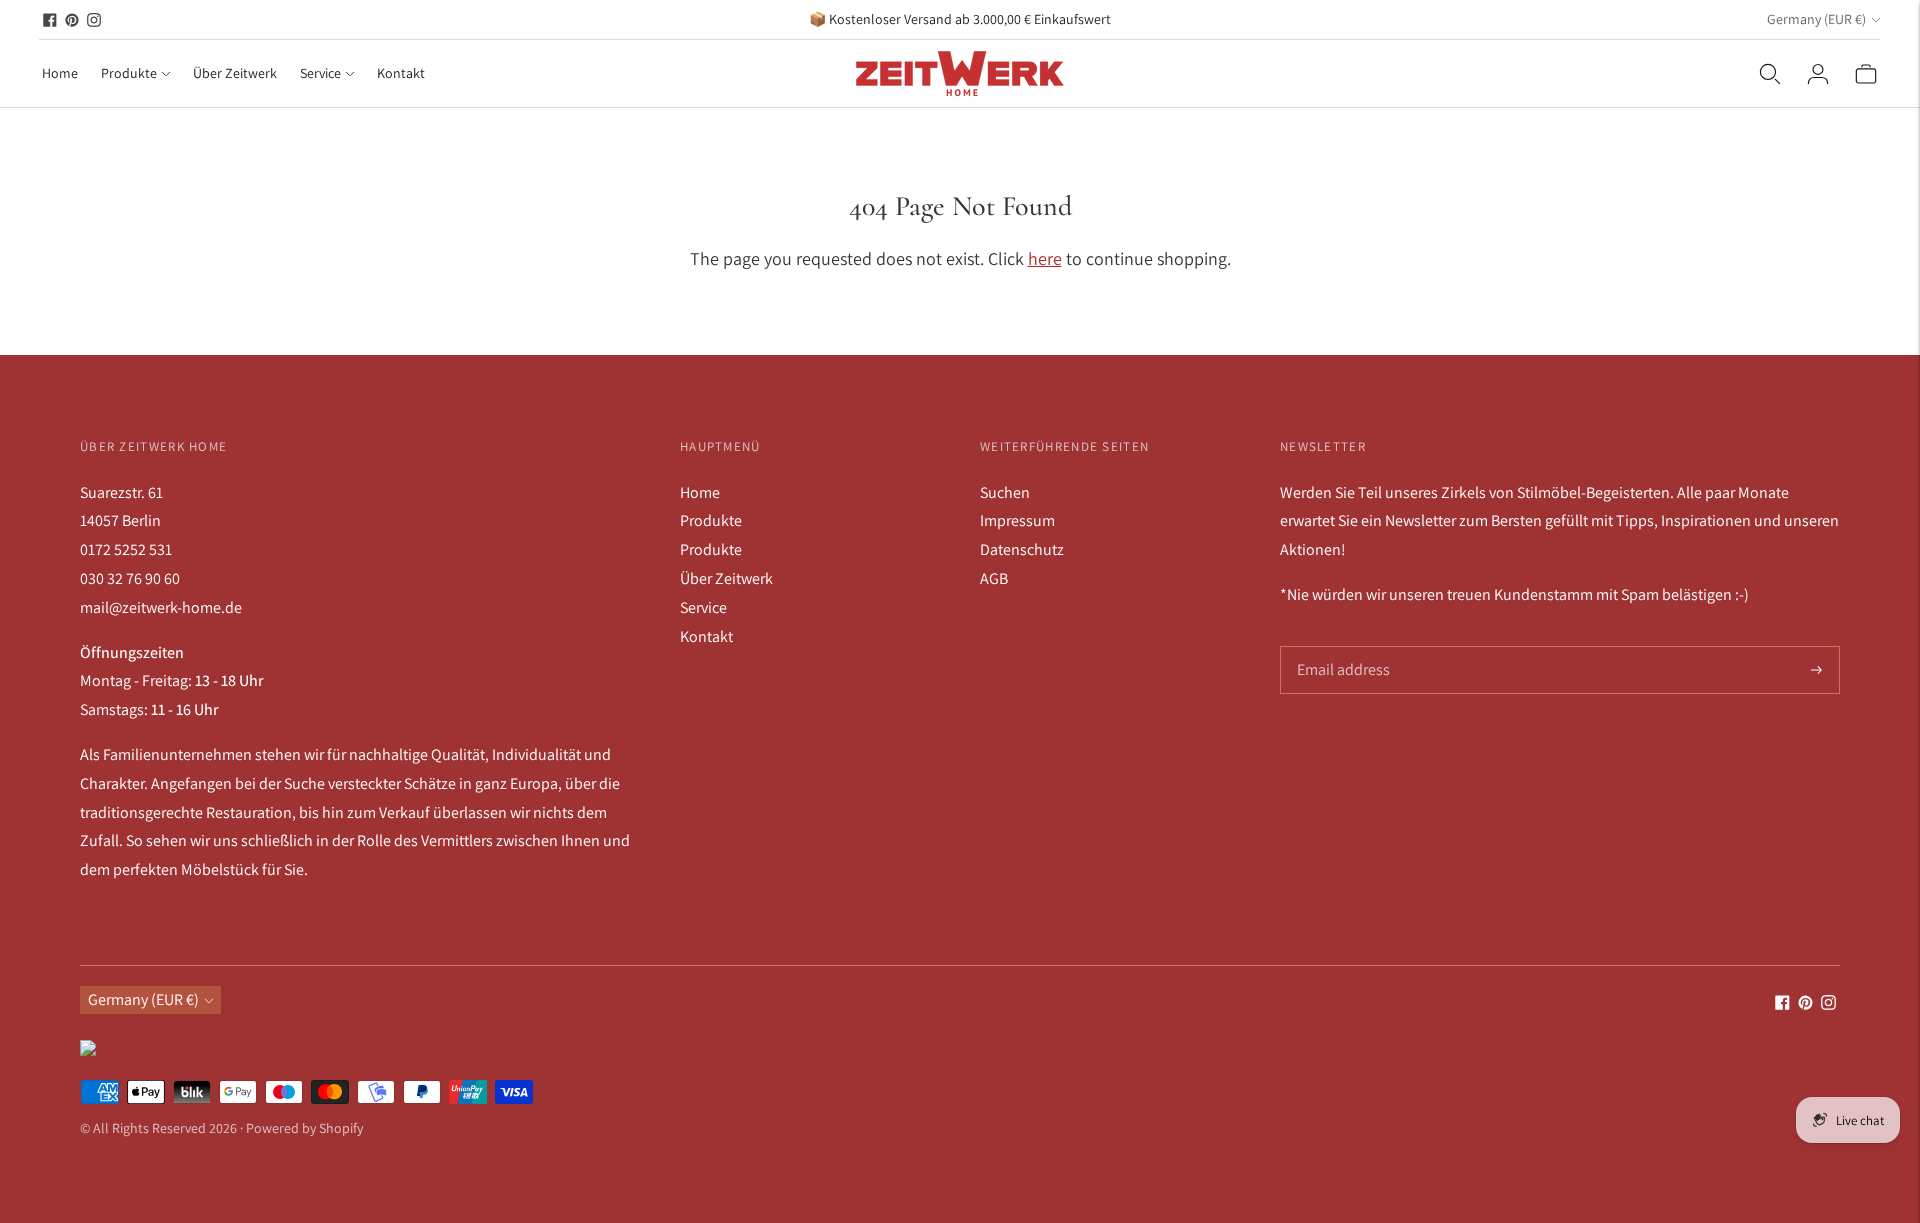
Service (320, 73)
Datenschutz (1022, 549)
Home (60, 73)
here (1045, 258)
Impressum (1017, 520)
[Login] (1818, 74)
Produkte (129, 73)
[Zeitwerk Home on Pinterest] (72, 20)
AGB (994, 578)
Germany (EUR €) (1816, 19)
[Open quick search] (1770, 74)
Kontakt (401, 73)
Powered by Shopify (304, 1128)
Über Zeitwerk (235, 73)
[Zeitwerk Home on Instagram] (94, 20)
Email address (1341, 647)
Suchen (1005, 492)
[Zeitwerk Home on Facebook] (50, 20)
